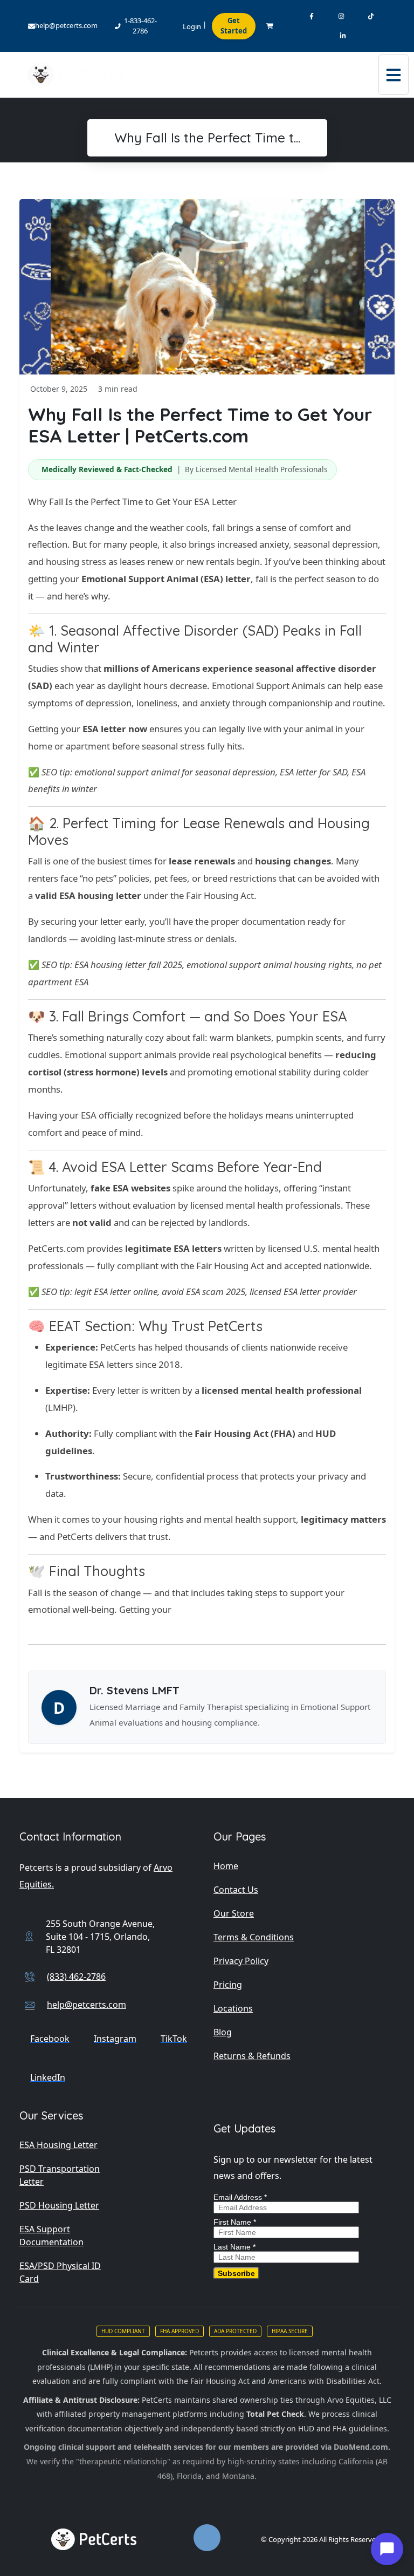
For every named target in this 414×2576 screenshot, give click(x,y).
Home (226, 1866)
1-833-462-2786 (140, 26)
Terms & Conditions (254, 1937)
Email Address (240, 2197)
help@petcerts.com (66, 25)
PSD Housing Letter (59, 2205)
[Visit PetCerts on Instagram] (341, 16)
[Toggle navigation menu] (394, 75)
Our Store (234, 1913)
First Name (235, 2222)
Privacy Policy (241, 1961)
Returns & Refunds (252, 2056)
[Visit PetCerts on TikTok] (371, 16)
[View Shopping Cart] (270, 26)
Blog (223, 2032)
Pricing (228, 1985)
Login (192, 26)
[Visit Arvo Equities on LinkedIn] (343, 36)
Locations (233, 2008)
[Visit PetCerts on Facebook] (311, 16)
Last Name (234, 2247)
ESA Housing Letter (58, 2145)
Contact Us (236, 1890)
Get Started (234, 26)
